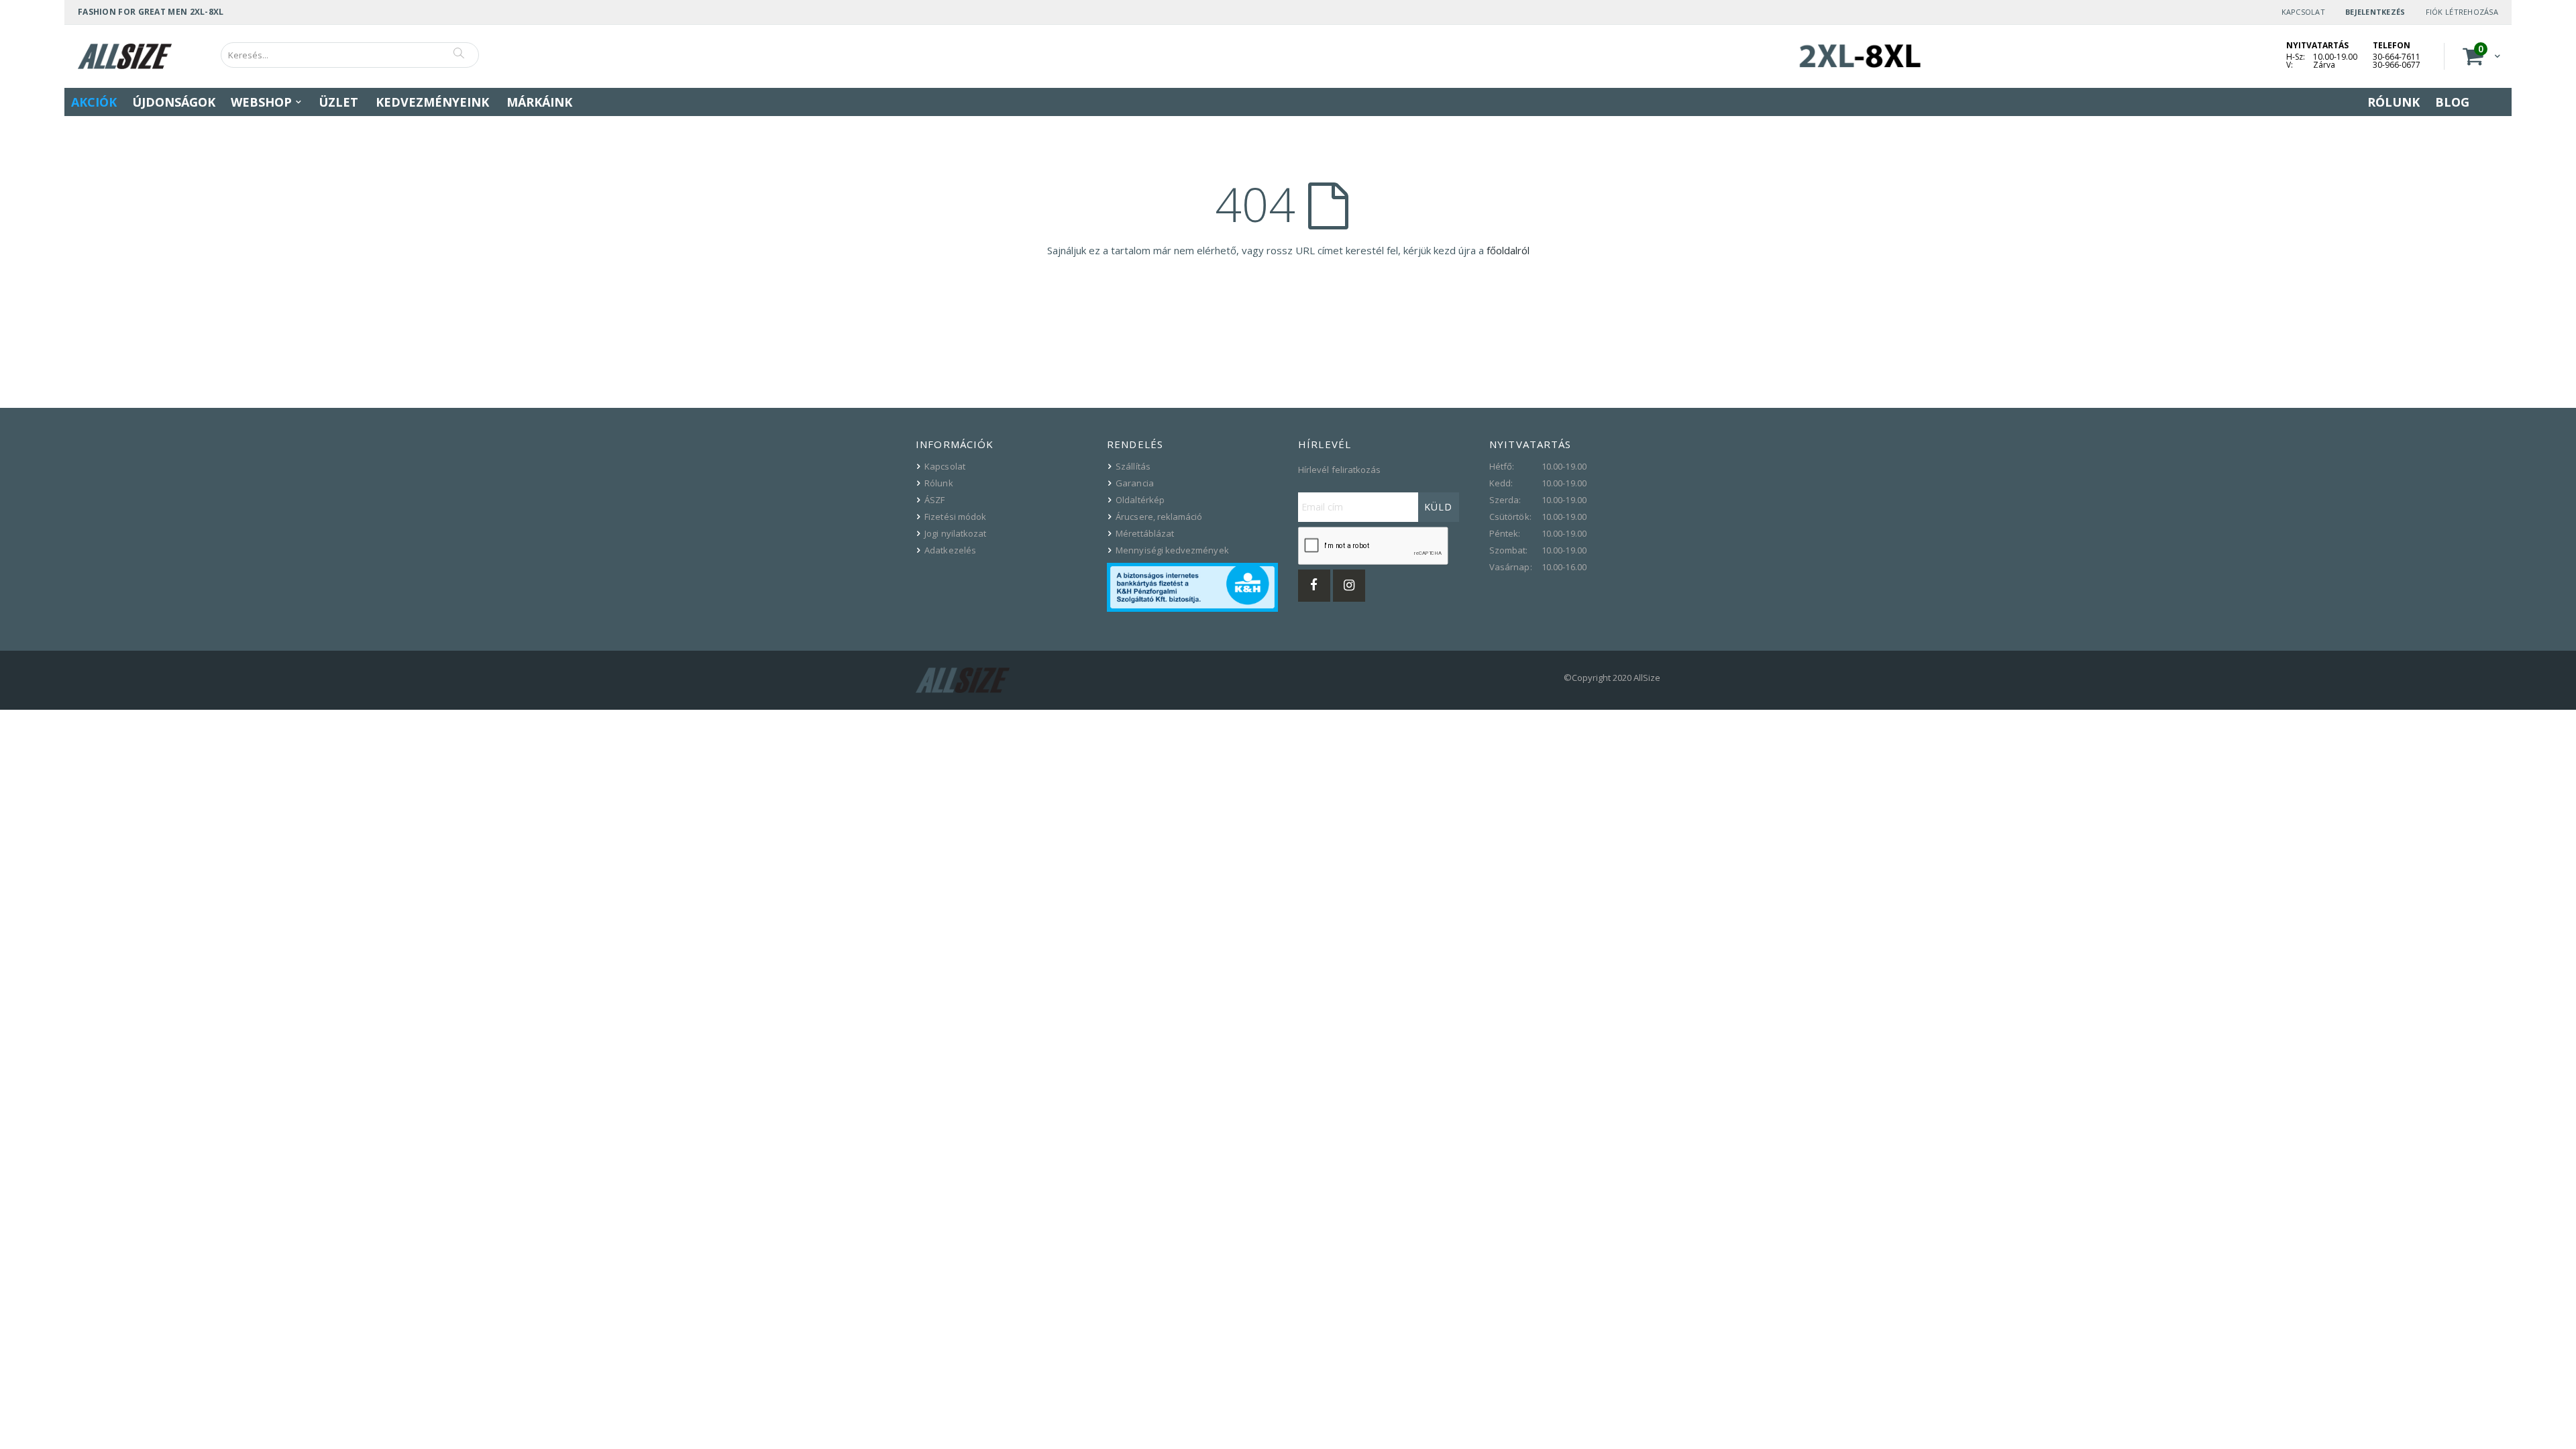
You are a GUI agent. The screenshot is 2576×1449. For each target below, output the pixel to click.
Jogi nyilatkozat (955, 533)
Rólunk (938, 483)
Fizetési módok (955, 517)
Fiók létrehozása (2462, 12)
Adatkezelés (950, 550)
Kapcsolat (2303, 12)
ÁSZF (934, 500)
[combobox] (350, 55)
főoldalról (1508, 250)
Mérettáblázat (1145, 533)
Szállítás (1133, 466)
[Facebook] (1314, 586)
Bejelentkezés (2375, 12)
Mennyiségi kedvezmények (1172, 550)
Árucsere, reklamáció (1159, 517)
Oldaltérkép (1140, 500)
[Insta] (1349, 586)
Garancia (1135, 483)
